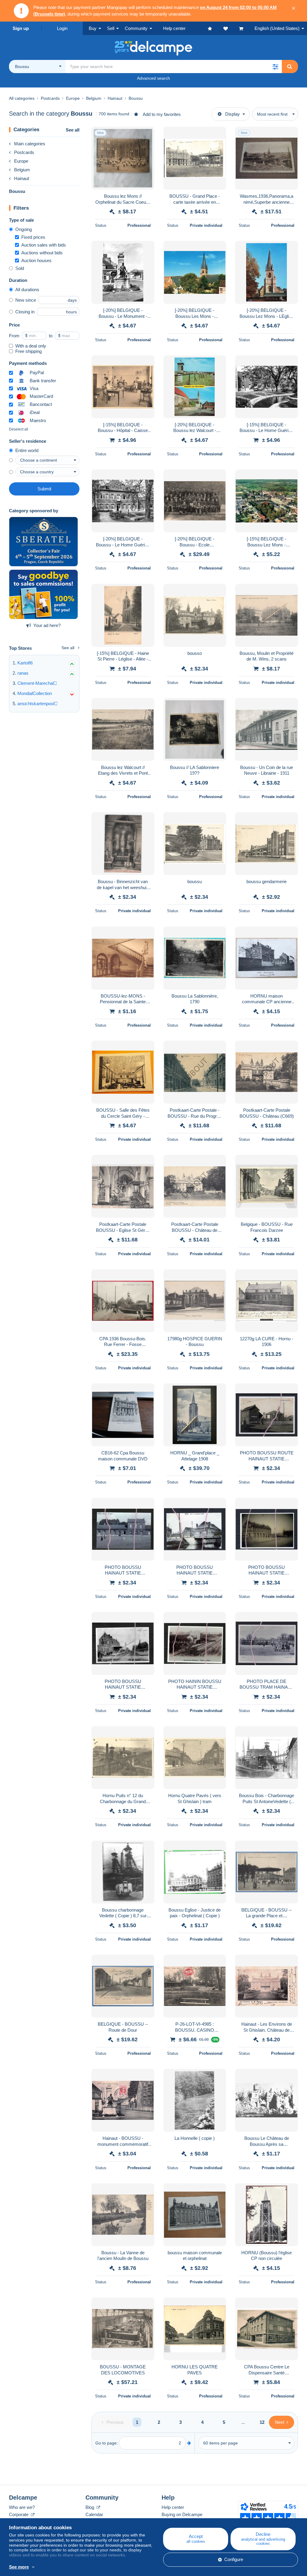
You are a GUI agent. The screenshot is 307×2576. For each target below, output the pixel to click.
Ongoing (24, 229)
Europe (21, 161)
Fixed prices (33, 237)
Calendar (94, 2514)
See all (73, 130)
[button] (275, 67)
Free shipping (28, 351)
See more (19, 2567)
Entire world (27, 450)
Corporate (19, 2514)
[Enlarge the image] (123, 158)
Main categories (30, 144)
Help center (173, 2507)
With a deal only (31, 346)
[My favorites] (216, 28)
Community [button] (136, 28)
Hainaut (22, 178)
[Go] (189, 2443)
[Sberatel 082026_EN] (43, 542)
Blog (90, 2507)
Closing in (25, 312)
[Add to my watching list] (146, 135)
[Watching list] (231, 28)
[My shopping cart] (247, 28)
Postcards (24, 152)
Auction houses (36, 260)
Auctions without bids (42, 253)
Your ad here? (47, 625)
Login (62, 28)
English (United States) (277, 28)
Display (232, 114)
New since (26, 300)
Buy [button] (93, 28)
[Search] (290, 67)
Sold (20, 268)
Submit (44, 489)
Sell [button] (111, 28)
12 (262, 2422)
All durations (27, 290)
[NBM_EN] (43, 594)
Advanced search (153, 78)
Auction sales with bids (44, 245)
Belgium (22, 170)
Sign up (21, 28)
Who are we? (22, 2507)
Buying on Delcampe (182, 2514)
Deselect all (19, 429)
